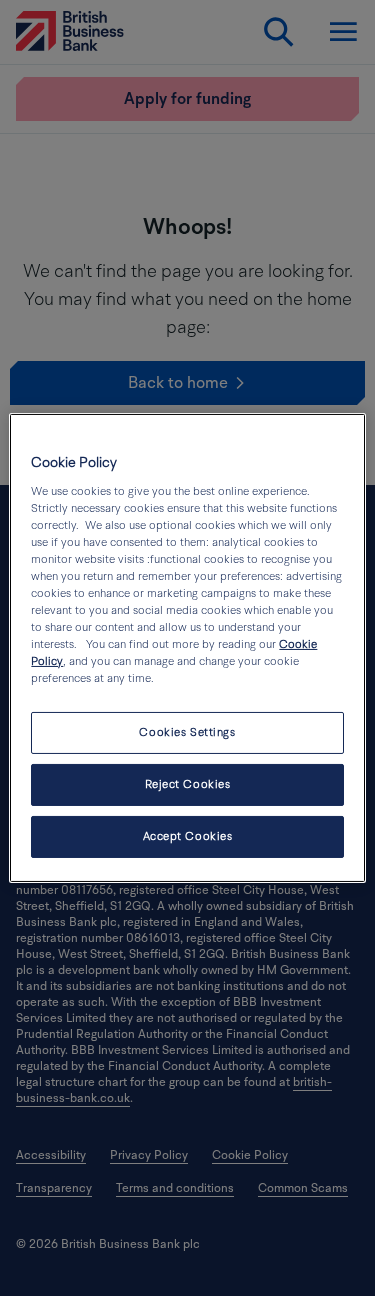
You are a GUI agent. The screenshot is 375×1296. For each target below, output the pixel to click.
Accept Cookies (188, 836)
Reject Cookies (188, 784)
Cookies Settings (187, 732)
